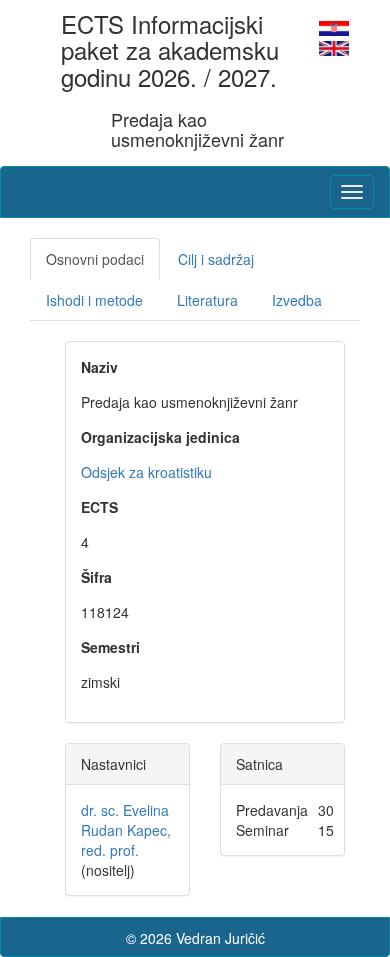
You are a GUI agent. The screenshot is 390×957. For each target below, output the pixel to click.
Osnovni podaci (95, 259)
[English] (334, 46)
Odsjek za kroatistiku (146, 472)
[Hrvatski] (334, 26)
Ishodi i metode (94, 300)
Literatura (207, 300)
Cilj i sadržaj (216, 259)
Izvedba (297, 300)
